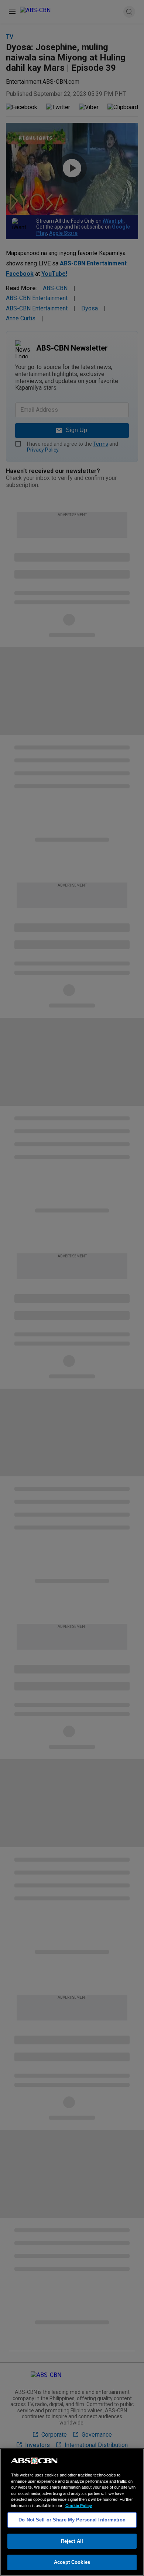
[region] (72, 2512)
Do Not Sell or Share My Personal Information (72, 2520)
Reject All (72, 2541)
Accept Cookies (72, 2562)
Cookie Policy (79, 2506)
